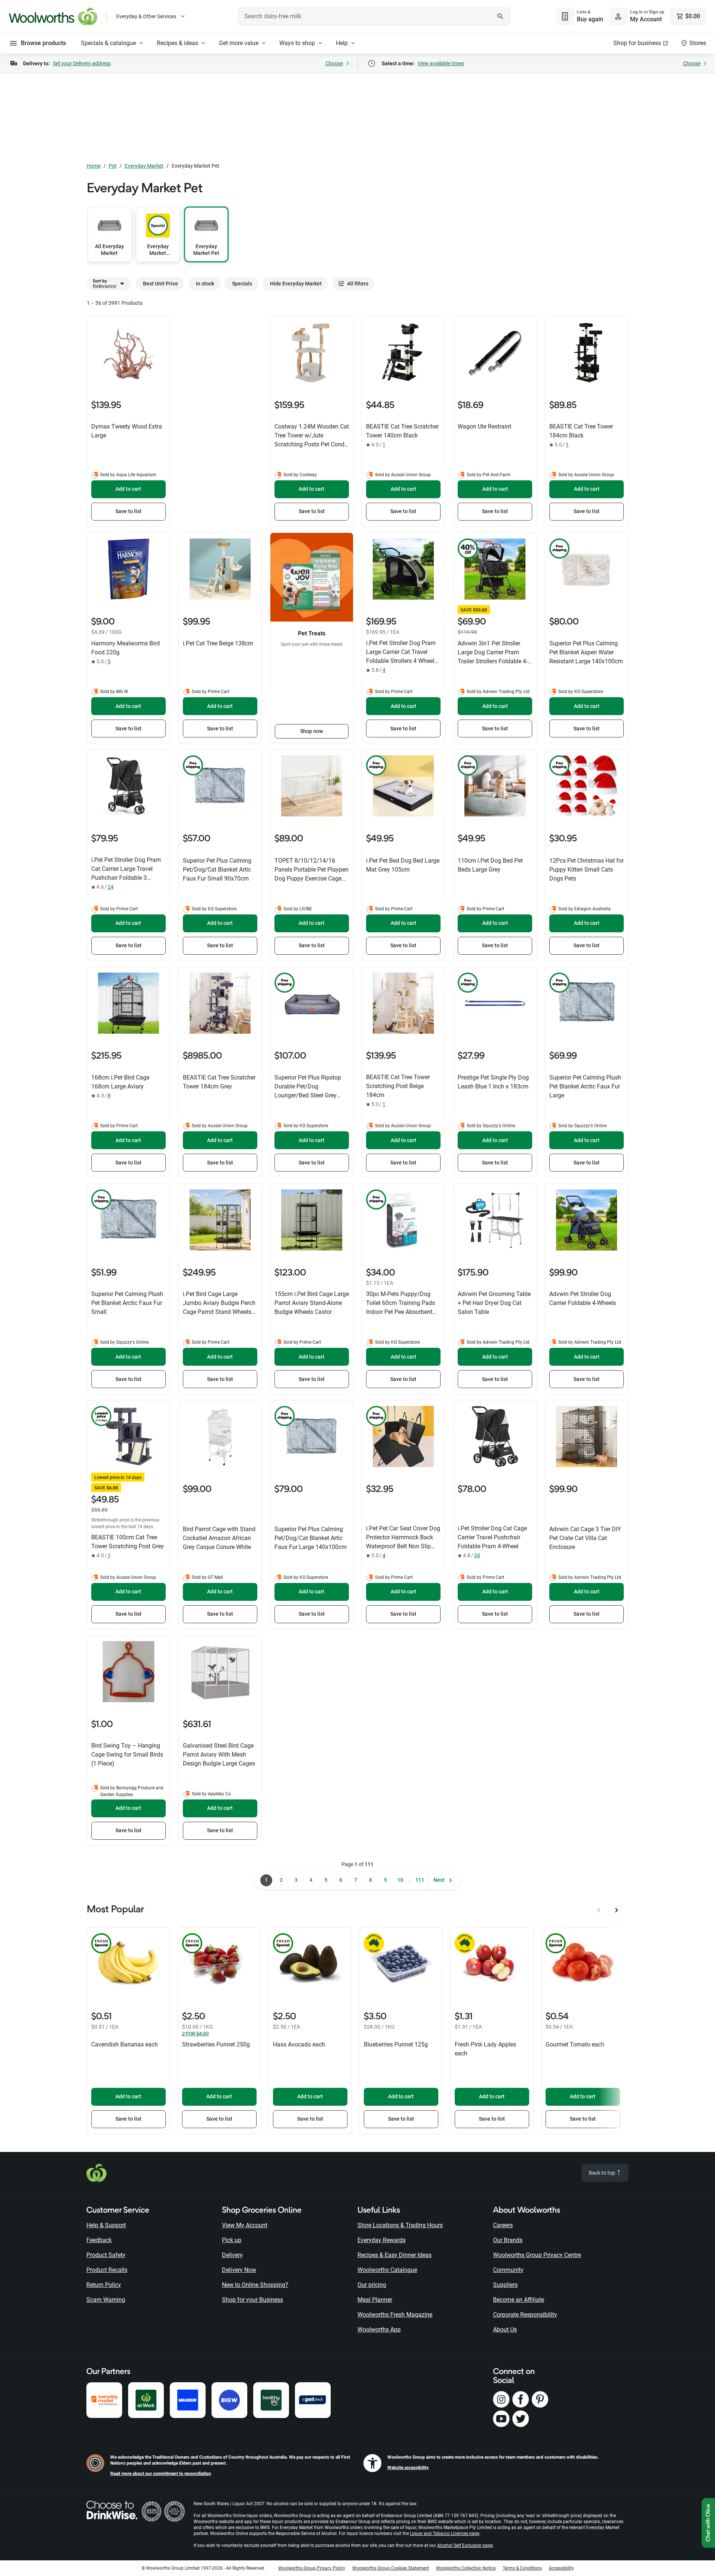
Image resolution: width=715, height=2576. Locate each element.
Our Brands (508, 2240)
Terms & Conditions (522, 2568)
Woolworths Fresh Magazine (395, 2315)
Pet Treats (312, 633)
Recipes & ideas (177, 43)
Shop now (312, 731)
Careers (503, 2225)
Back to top (603, 2173)
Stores (698, 43)
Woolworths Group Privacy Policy (312, 2568)
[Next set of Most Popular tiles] (617, 1910)
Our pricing (372, 2285)
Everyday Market (144, 166)
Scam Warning (106, 2300)
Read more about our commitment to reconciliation (161, 2474)
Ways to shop (297, 43)
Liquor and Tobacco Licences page (445, 2534)
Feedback (99, 2240)
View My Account (245, 2225)
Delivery (232, 2255)
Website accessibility (408, 2468)
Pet (113, 166)
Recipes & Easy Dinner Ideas (395, 2255)
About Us (505, 2330)
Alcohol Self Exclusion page (465, 2545)
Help (342, 43)
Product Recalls (107, 2270)
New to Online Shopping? (255, 2285)
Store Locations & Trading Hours (400, 2225)
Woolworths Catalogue (387, 2270)
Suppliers (505, 2285)
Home (94, 166)
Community (508, 2270)
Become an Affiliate (519, 2300)
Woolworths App (379, 2330)
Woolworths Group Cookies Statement (391, 2568)
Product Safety (106, 2255)
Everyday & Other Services (146, 16)
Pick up (232, 2240)
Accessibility (561, 2568)
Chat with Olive (708, 2523)
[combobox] (374, 16)
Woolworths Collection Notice (466, 2568)
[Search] (500, 16)
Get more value (239, 43)
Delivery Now (239, 2270)
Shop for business (637, 43)
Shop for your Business (252, 2300)
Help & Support (106, 2225)
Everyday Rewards (382, 2240)
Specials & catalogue (108, 43)
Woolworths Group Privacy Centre (537, 2255)
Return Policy (104, 2285)
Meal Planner (375, 2300)
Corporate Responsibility (525, 2315)
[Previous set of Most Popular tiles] (599, 1910)
